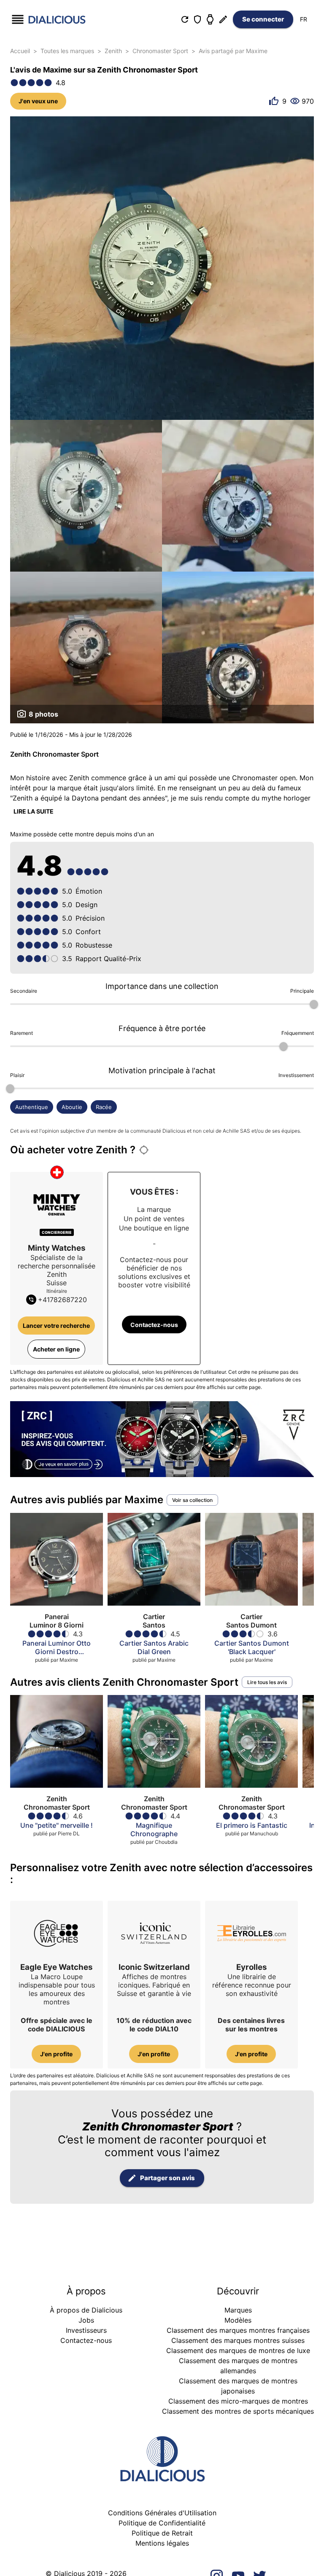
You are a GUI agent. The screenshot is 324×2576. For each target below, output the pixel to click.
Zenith (113, 51)
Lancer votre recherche (56, 1326)
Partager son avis (167, 2178)
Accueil (20, 51)
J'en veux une (38, 101)
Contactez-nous (154, 1325)
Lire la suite (34, 811)
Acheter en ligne (56, 1349)
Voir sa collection (192, 1500)
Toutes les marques (67, 51)
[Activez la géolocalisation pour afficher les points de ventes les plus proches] (144, 1150)
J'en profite (56, 2054)
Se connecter (263, 19)
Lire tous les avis (267, 1682)
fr (304, 19)
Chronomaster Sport (160, 51)
